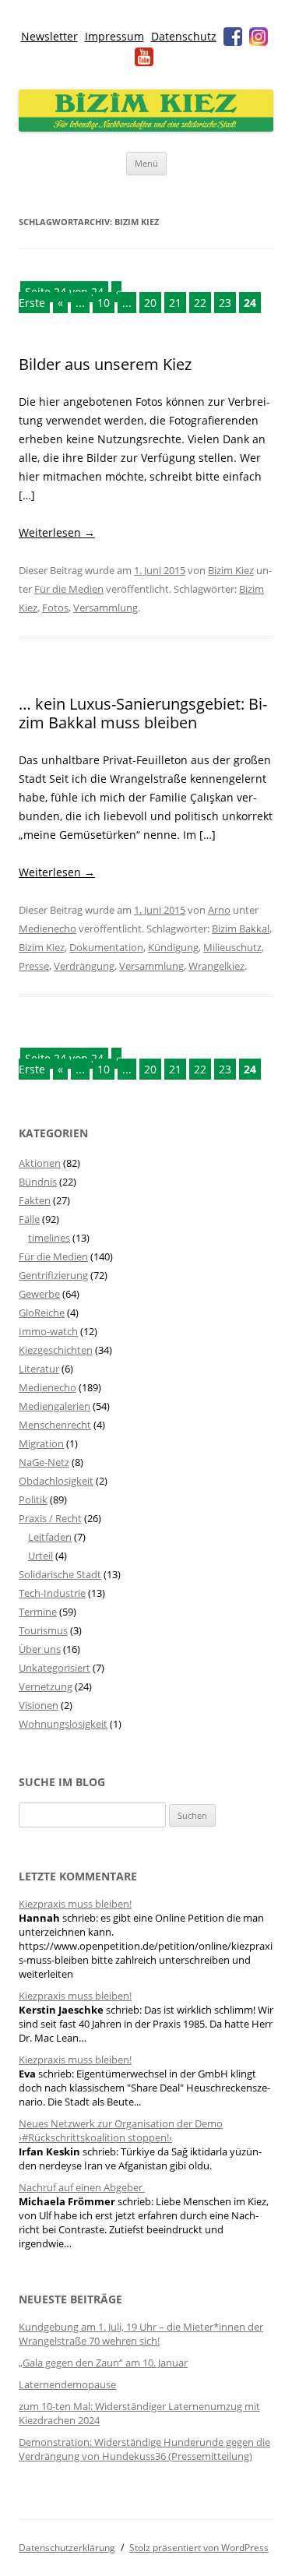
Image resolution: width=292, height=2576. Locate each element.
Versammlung (106, 608)
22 (200, 303)
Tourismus (43, 1630)
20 (150, 303)
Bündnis (38, 1182)
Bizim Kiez (231, 570)
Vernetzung (46, 1686)
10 (104, 303)
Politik (33, 1499)
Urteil (40, 1556)
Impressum (114, 36)
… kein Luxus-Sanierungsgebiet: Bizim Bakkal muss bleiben (143, 713)
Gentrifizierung (53, 1275)
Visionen (39, 1705)
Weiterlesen (57, 532)
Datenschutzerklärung (67, 2548)
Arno (219, 910)
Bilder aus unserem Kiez (105, 364)
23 (225, 303)
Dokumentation (106, 947)
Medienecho (47, 929)
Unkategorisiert (55, 1668)
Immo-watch (48, 1331)
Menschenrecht (55, 1425)
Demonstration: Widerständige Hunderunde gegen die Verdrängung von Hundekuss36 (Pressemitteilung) (144, 2449)
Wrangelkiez (216, 966)
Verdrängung (84, 966)
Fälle (29, 1219)
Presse (34, 966)
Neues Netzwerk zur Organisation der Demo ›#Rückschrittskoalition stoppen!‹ (121, 2130)
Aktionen (40, 1163)
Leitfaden (50, 1537)
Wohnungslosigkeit (63, 1724)
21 (175, 303)
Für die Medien (69, 589)
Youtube (144, 57)
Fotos (55, 608)
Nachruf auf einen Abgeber (82, 2187)
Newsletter (49, 36)
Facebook (233, 37)
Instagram (259, 37)
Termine (38, 1612)
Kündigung (173, 947)
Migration (41, 1443)
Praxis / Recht (50, 1518)
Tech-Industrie (52, 1593)
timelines (49, 1238)
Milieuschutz (232, 947)
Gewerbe (39, 1294)
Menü (146, 163)
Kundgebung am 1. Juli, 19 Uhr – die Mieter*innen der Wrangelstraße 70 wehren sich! (141, 2334)
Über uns (40, 1649)
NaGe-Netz (44, 1462)
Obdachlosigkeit (56, 1481)
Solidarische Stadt (60, 1574)
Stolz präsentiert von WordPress (199, 2548)
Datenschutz (184, 36)
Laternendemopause (67, 2384)
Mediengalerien (55, 1406)
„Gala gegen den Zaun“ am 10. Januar (103, 2363)
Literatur (39, 1369)
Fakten (35, 1200)
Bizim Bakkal (241, 929)
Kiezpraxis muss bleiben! (75, 1904)
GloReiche (42, 1313)
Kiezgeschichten (56, 1350)
